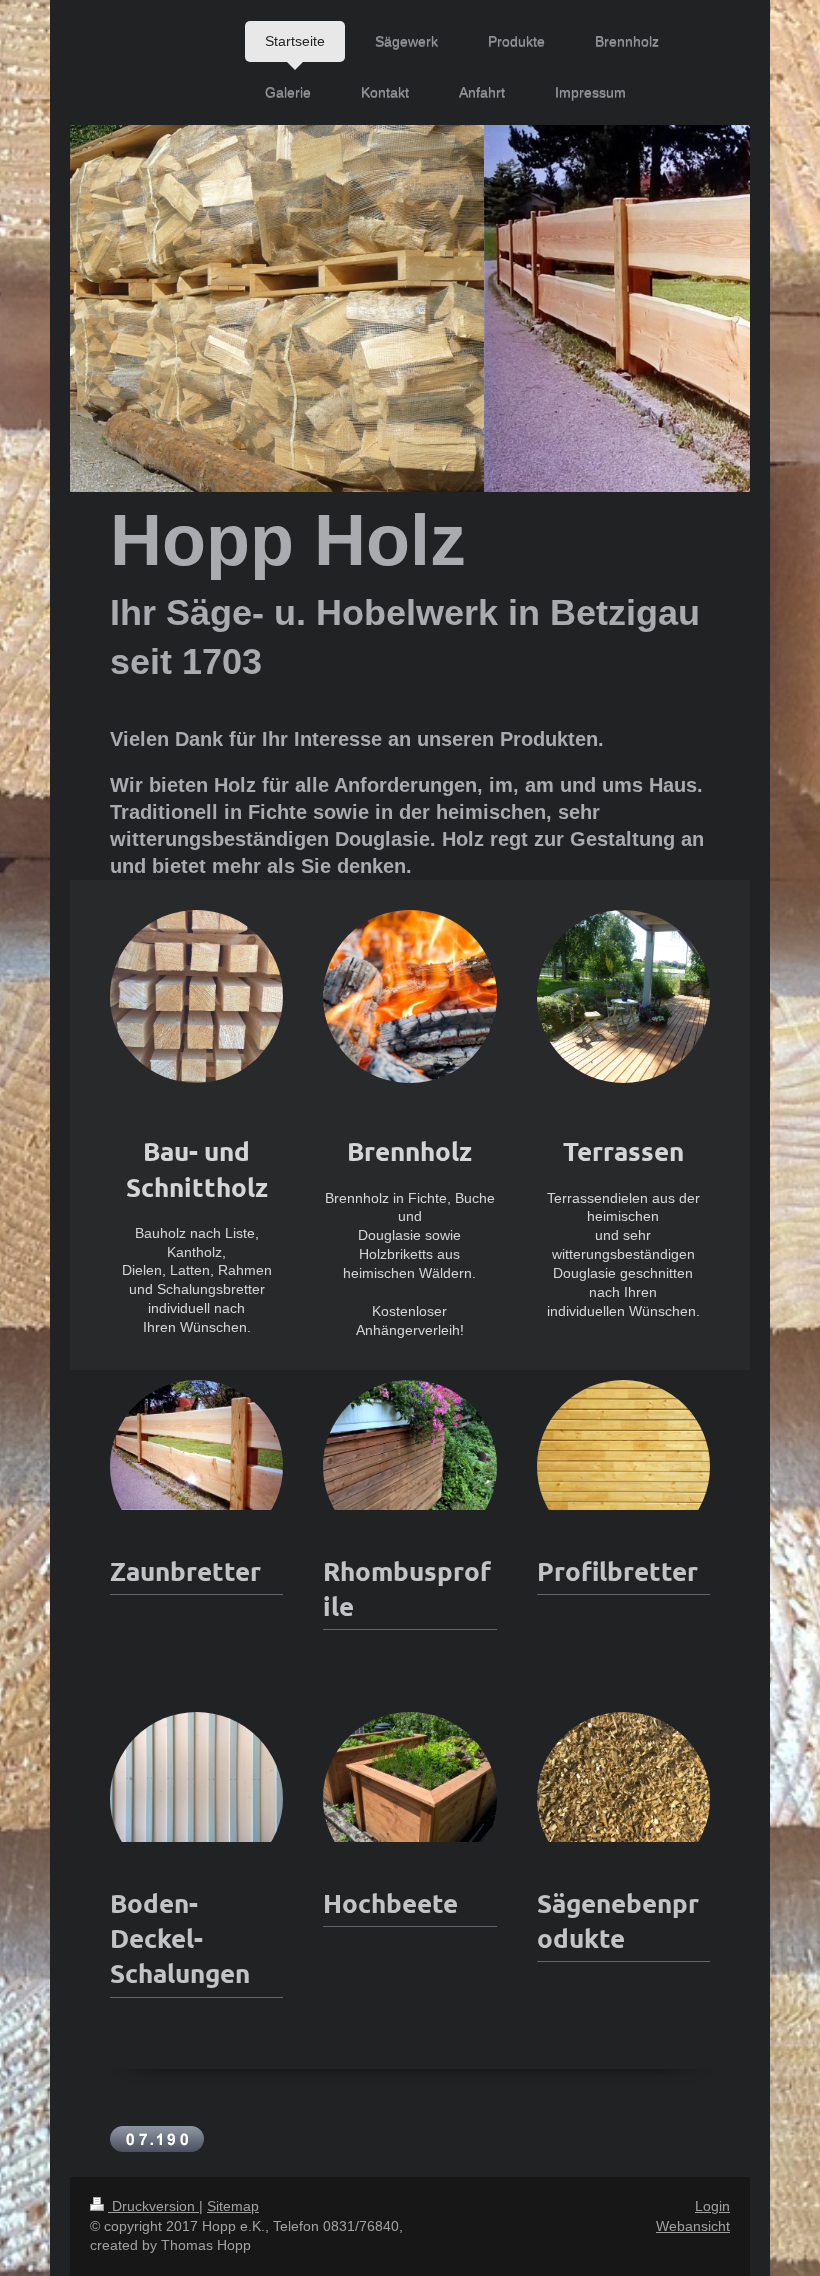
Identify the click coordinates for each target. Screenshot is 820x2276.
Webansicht (693, 2226)
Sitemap (233, 2206)
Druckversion (153, 2206)
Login (712, 2206)
